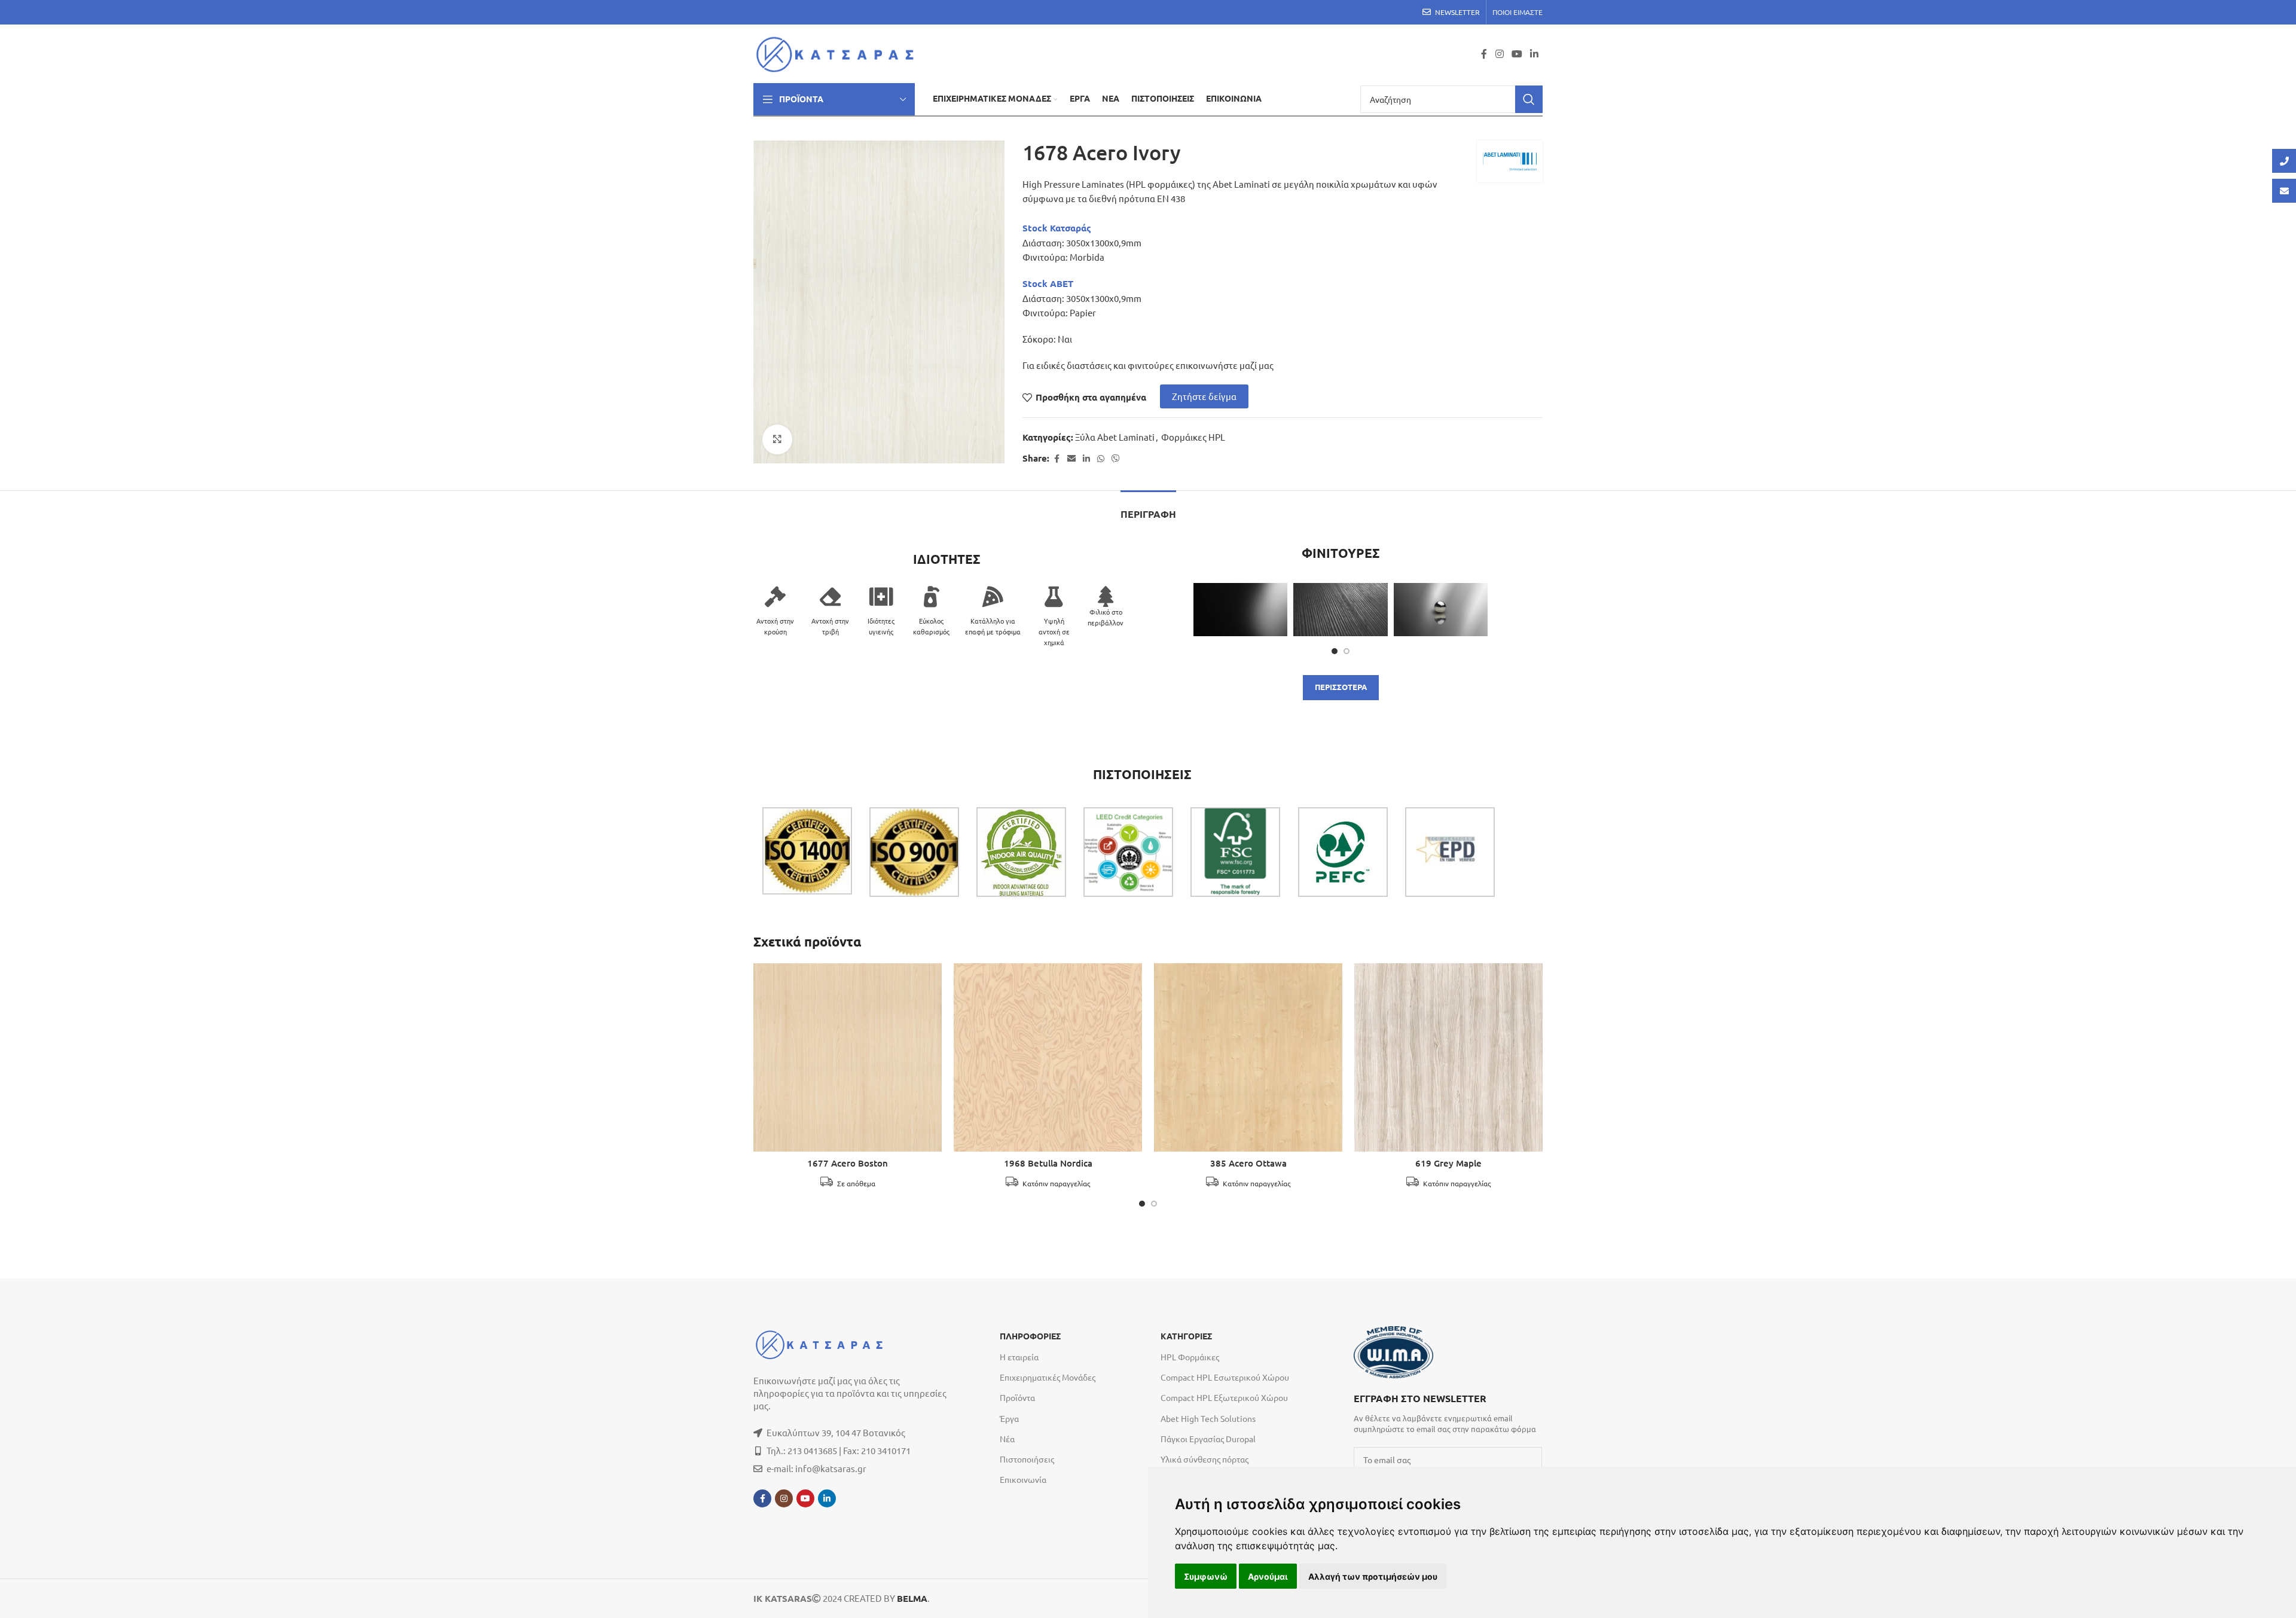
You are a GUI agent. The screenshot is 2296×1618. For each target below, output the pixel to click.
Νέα (1007, 1439)
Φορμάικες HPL (1193, 437)
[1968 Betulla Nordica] (1048, 1057)
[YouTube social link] (1517, 54)
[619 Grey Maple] (1448, 1057)
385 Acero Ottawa (1248, 1163)
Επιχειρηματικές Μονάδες (1048, 1377)
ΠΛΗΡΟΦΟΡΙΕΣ (1030, 1336)
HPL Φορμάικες (1190, 1357)
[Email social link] (1071, 459)
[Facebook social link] (1484, 54)
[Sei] (1240, 609)
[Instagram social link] (1499, 54)
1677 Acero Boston (848, 1163)
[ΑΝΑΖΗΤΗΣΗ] (1529, 99)
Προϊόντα (1017, 1397)
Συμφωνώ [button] (1206, 1576)
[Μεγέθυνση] (777, 439)
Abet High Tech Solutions (1208, 1418)
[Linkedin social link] (1535, 54)
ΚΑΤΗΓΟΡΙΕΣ (1186, 1336)
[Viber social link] (1116, 459)
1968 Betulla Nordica (1048, 1163)
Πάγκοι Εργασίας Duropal (1208, 1439)
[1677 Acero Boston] (848, 1057)
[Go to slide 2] (1347, 651)
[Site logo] (839, 52)
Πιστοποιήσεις (1027, 1459)
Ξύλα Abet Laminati (1115, 437)
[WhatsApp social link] (1101, 459)
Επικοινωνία (1023, 1479)
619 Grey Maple (1448, 1163)
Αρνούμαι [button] (1268, 1576)
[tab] (1148, 509)
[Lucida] (1441, 609)
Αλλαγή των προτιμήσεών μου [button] (1373, 1576)
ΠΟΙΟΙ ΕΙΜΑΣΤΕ (1518, 12)
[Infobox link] (1448, 1412)
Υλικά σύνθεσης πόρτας (1205, 1459)
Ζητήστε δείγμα (1204, 396)
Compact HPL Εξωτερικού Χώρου (1224, 1397)
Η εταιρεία (1019, 1357)
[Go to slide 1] (1335, 651)
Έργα (1009, 1418)
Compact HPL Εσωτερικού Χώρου (1225, 1377)
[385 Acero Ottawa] (1248, 1057)
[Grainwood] (1340, 609)
